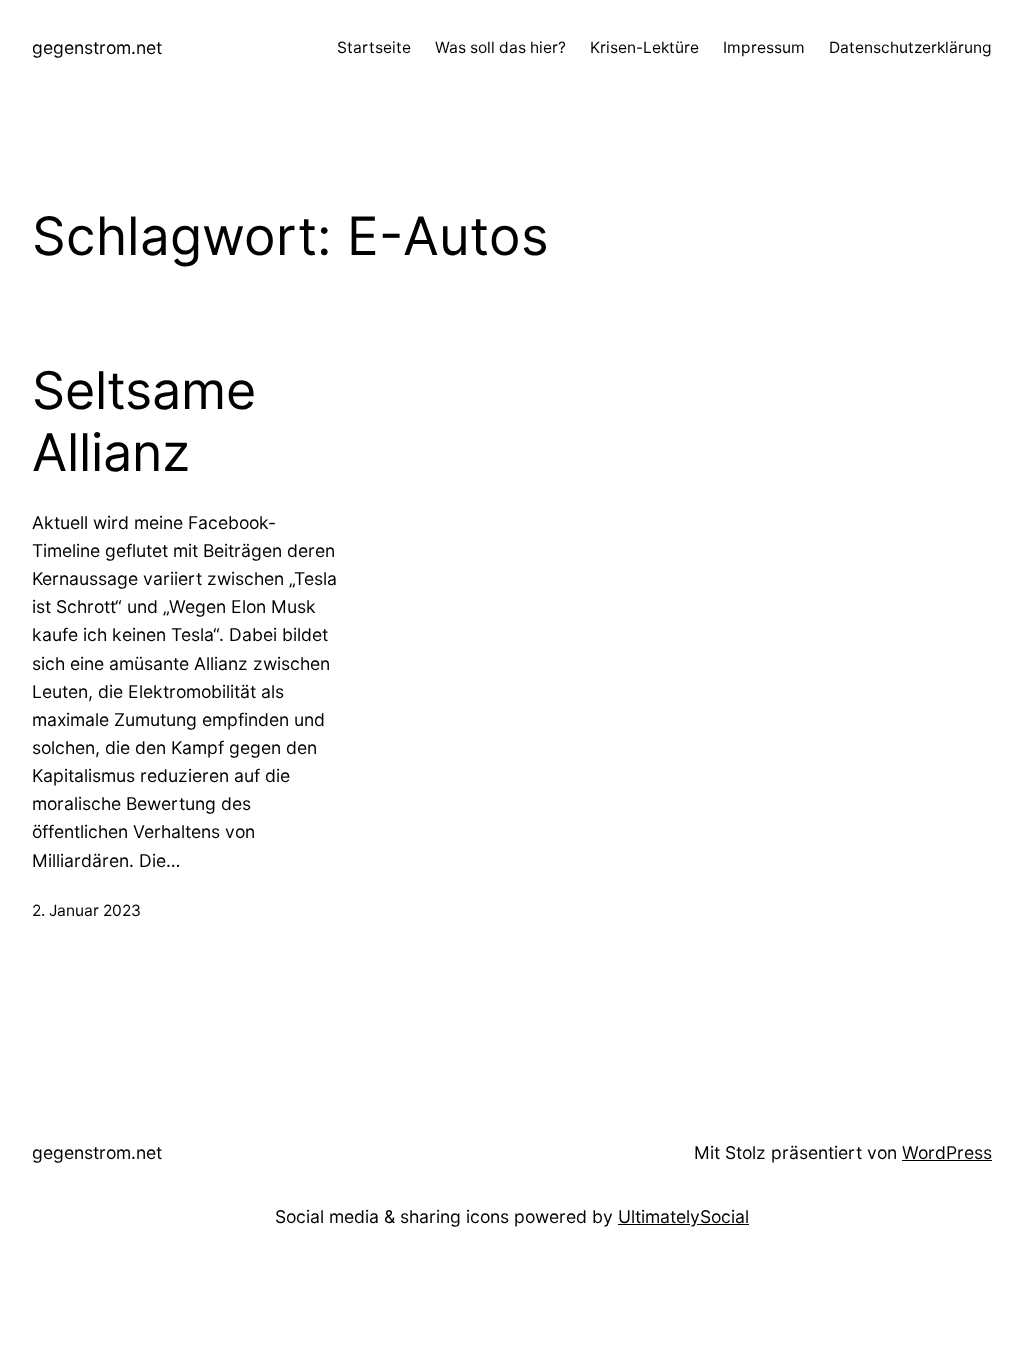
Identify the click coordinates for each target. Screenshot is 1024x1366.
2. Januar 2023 (86, 910)
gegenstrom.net (97, 47)
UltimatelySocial (683, 1216)
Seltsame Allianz (144, 422)
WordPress (947, 1152)
